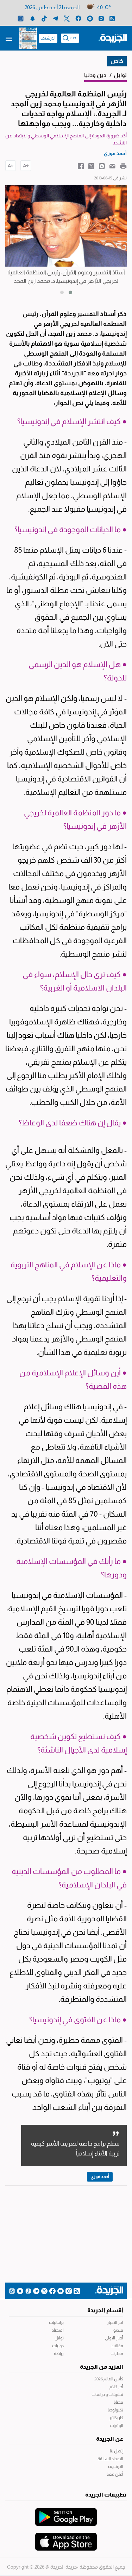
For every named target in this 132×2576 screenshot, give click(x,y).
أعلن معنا (115, 2474)
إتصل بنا (117, 2451)
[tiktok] (44, 18)
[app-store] (66, 2538)
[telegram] (55, 18)
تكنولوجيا (115, 2410)
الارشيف (48, 38)
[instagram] (101, 18)
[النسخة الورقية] (28, 38)
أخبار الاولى (114, 2338)
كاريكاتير (116, 2418)
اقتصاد (58, 2330)
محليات (117, 2354)
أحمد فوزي (100, 2177)
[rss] (112, 18)
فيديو (118, 2330)
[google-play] (66, 2513)
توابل (59, 2338)
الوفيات (117, 2426)
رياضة (59, 2354)
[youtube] (90, 18)
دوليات (58, 2346)
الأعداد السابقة (110, 2459)
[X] (67, 18)
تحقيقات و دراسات (107, 2394)
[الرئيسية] (113, 38)
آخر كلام (116, 2387)
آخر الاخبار (115, 2322)
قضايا (118, 2402)
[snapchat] (33, 18)
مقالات (117, 2346)
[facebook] (78, 18)
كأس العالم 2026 (109, 2379)
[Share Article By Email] (112, 166)
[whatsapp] (21, 18)
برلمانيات (56, 2322)
